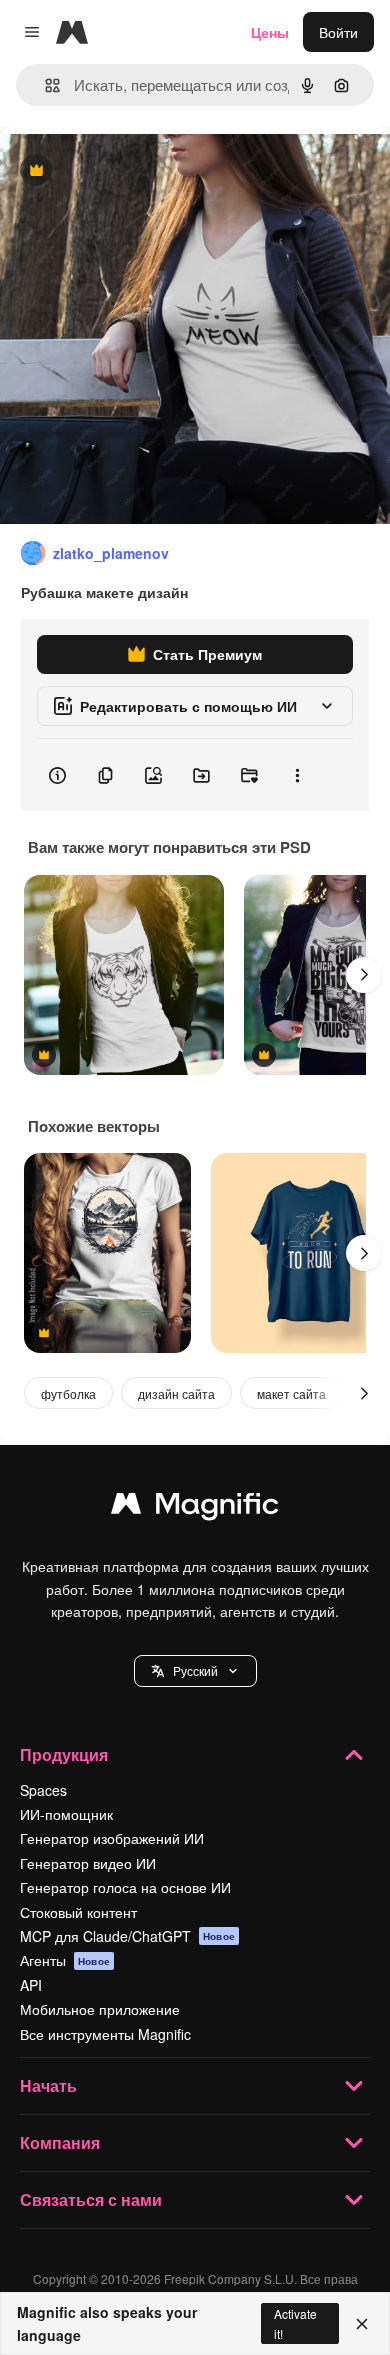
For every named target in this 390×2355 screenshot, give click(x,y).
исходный (134, 171)
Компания (60, 2142)
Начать (48, 2085)
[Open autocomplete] (44, 85)
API (31, 1985)
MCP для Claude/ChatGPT (127, 1936)
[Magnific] (195, 1508)
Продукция (64, 1754)
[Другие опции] (297, 775)
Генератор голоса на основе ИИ (125, 1887)
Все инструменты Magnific (105, 2034)
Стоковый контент (78, 1912)
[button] (195, 1671)
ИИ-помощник (66, 1814)
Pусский (195, 1670)
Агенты (65, 1960)
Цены (270, 32)
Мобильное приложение (100, 2009)
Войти (338, 32)
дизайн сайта (176, 1393)
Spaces (43, 1790)
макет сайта (291, 1393)
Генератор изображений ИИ (112, 1838)
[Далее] (364, 975)
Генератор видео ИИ (88, 1863)
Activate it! (295, 2323)
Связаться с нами (91, 2199)
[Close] (362, 2324)
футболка (68, 1393)
